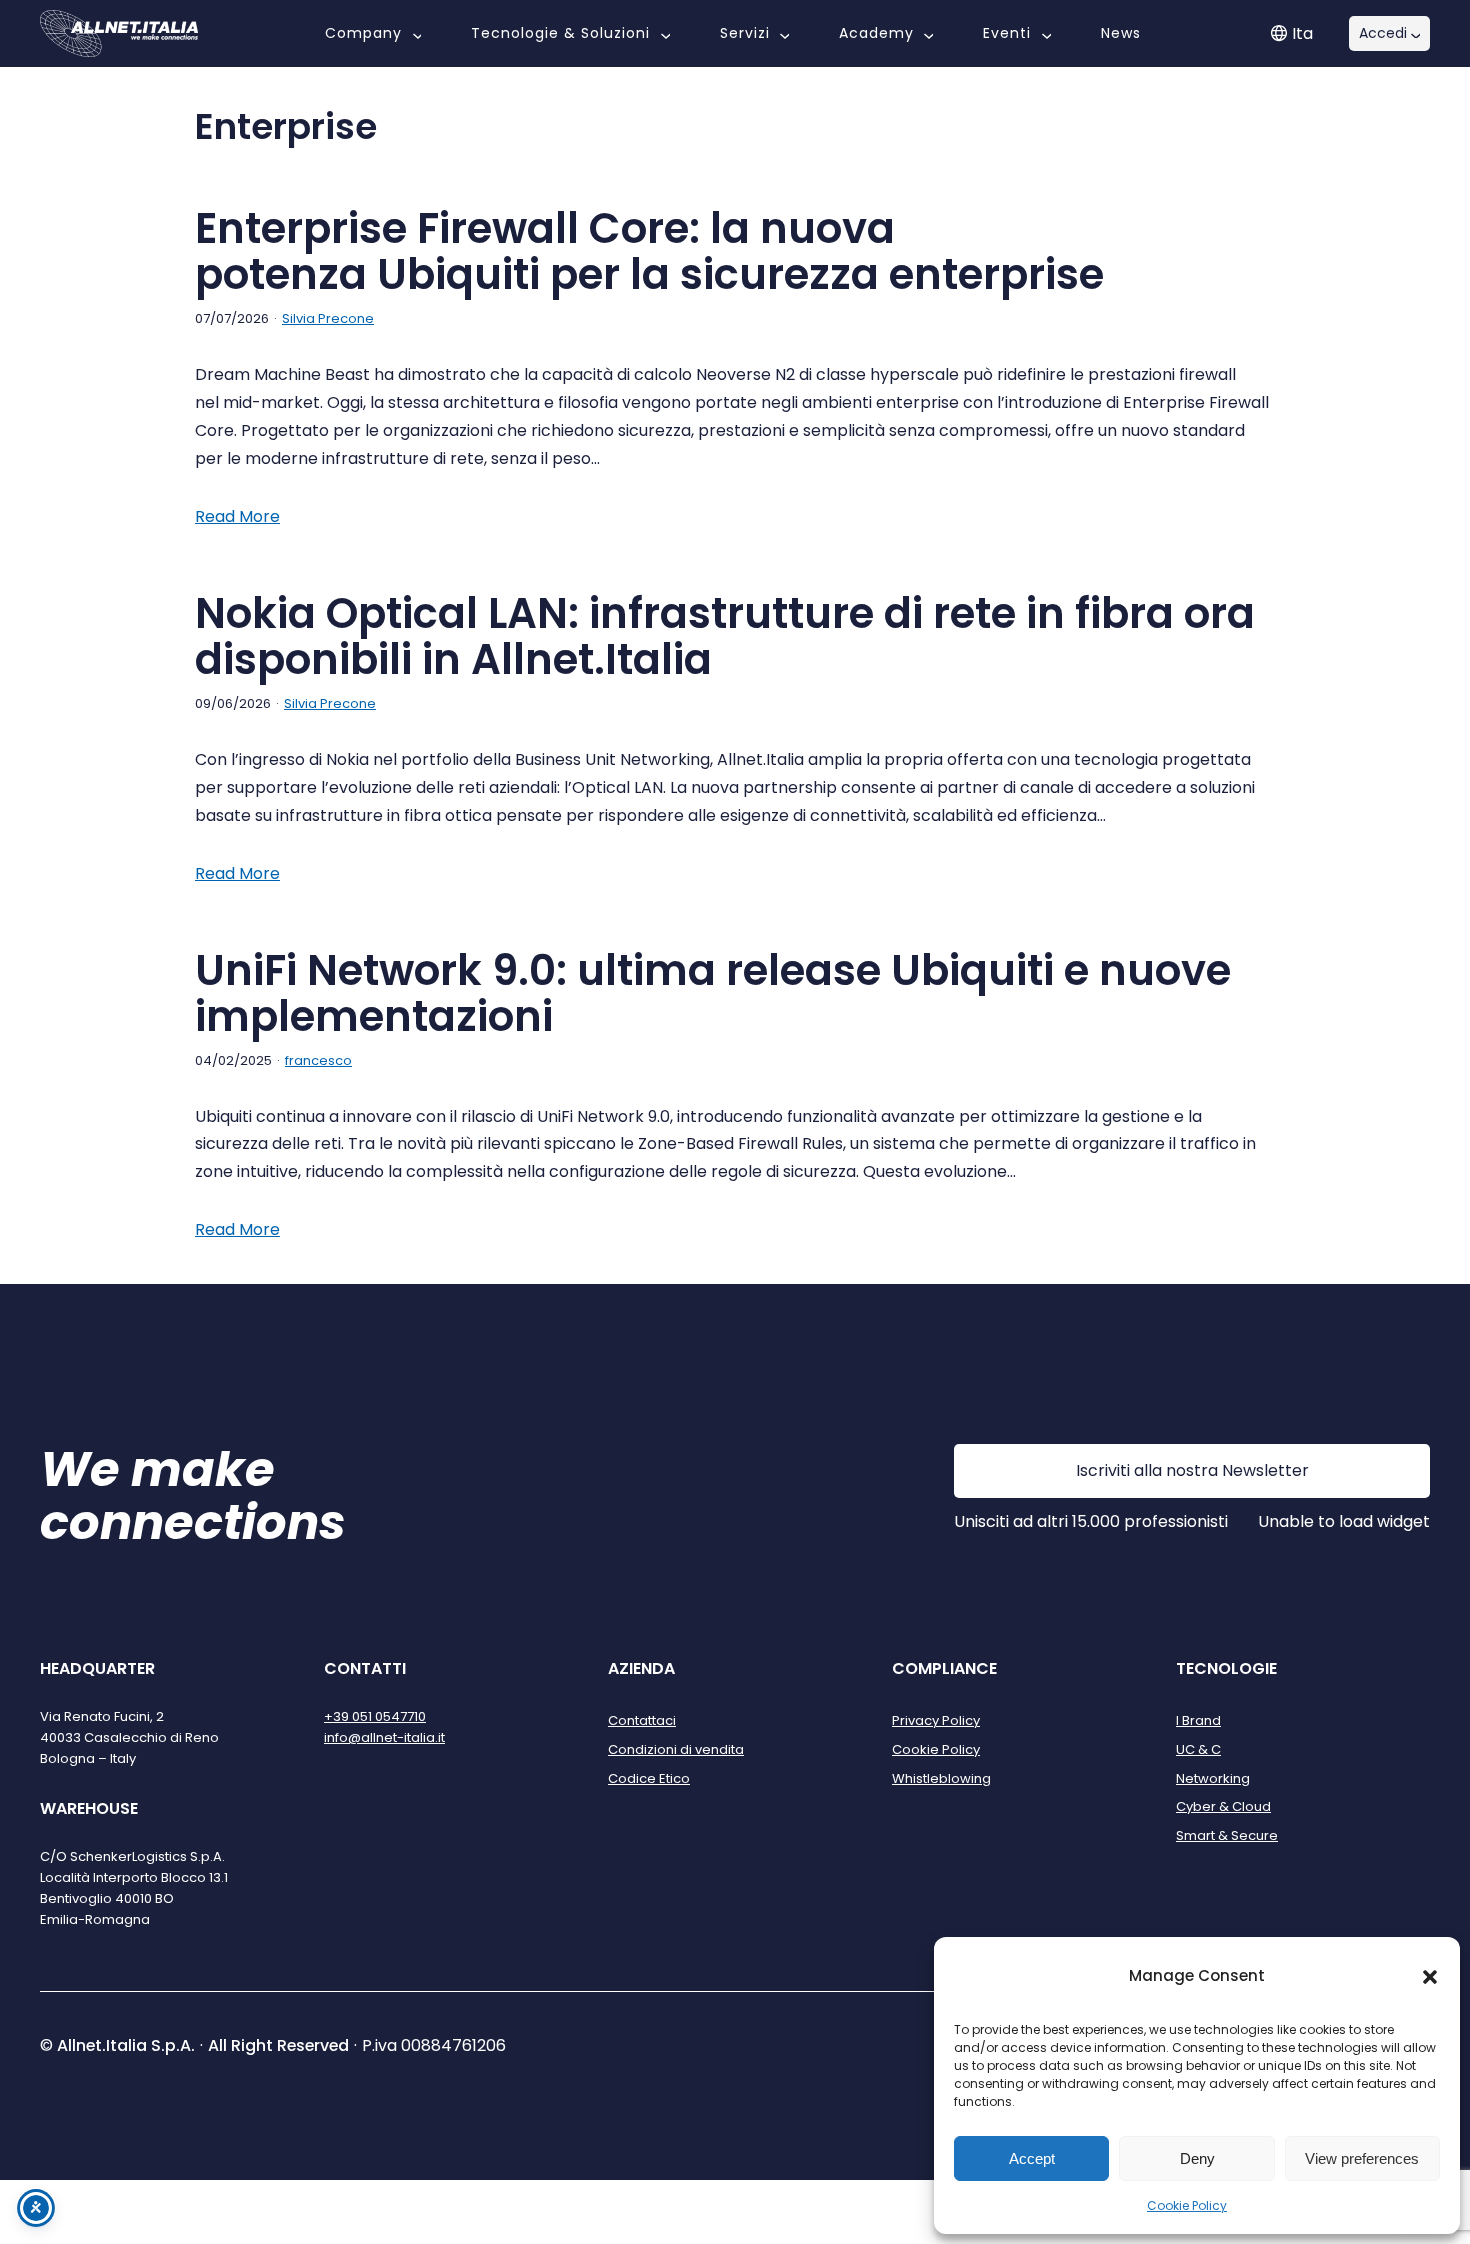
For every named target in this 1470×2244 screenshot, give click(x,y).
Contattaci (642, 1720)
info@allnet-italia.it (384, 1737)
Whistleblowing (941, 1778)
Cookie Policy (1187, 2205)
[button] (1430, 1977)
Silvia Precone (328, 318)
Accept (1032, 2158)
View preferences (1362, 2158)
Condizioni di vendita (676, 1749)
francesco (318, 1060)
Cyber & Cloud (1223, 1806)
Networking (1213, 1778)
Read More (237, 516)
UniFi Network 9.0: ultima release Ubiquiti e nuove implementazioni (713, 994)
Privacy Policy (936, 1720)
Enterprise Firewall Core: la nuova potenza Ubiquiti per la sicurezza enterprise (649, 252)
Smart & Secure (1227, 1835)
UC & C (1198, 1749)
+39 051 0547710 (375, 1716)
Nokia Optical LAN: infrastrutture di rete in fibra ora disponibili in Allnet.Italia (725, 637)
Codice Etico (649, 1778)
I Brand (1198, 1720)
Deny (1197, 2158)
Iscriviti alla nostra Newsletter (1192, 1470)
